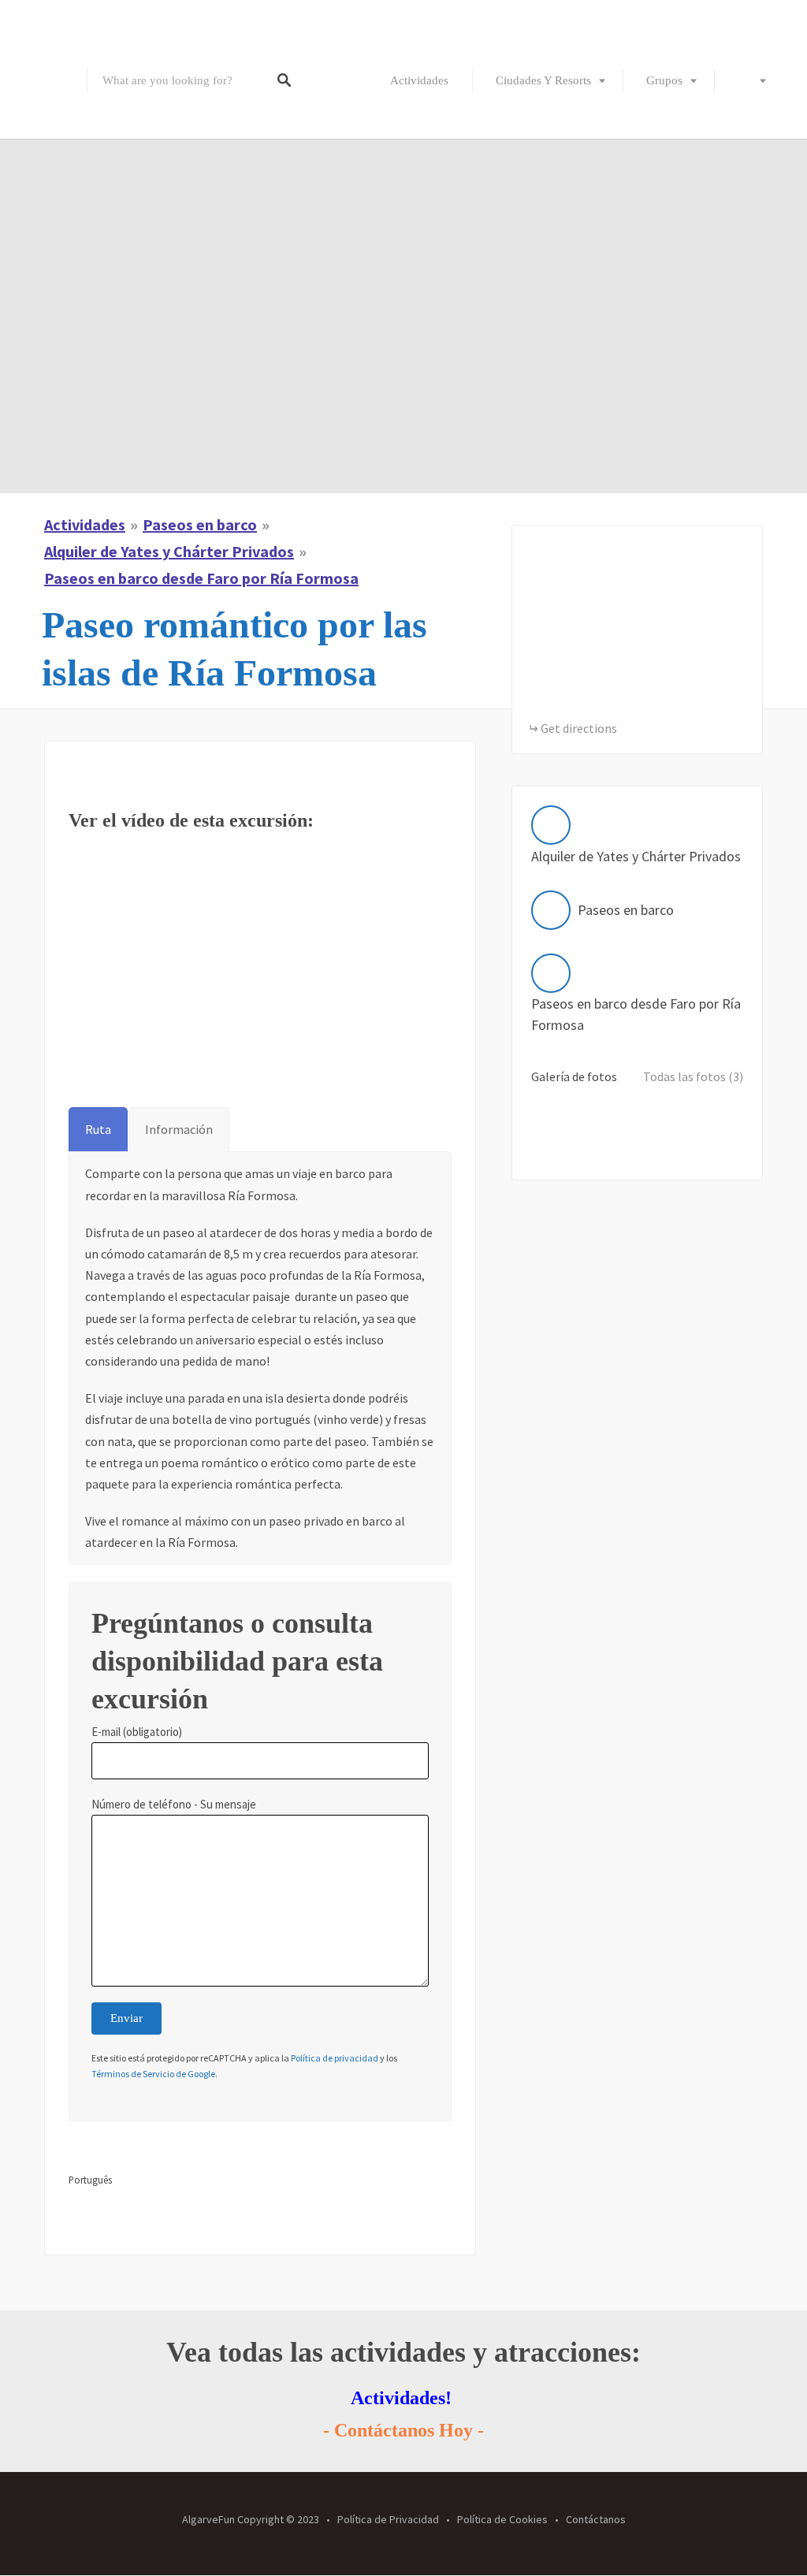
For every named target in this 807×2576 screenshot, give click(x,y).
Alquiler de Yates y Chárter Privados (169, 551)
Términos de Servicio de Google (153, 2074)
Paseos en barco (200, 524)
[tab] (98, 1130)
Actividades (419, 80)
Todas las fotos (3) (693, 1076)
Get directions (579, 728)
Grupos (664, 80)
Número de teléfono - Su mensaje (174, 1804)
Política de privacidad (335, 2058)
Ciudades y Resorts (543, 80)
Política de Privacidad (388, 2519)
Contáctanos (596, 2519)
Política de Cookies (502, 2519)
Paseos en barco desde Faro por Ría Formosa (201, 578)
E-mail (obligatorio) (137, 1732)
